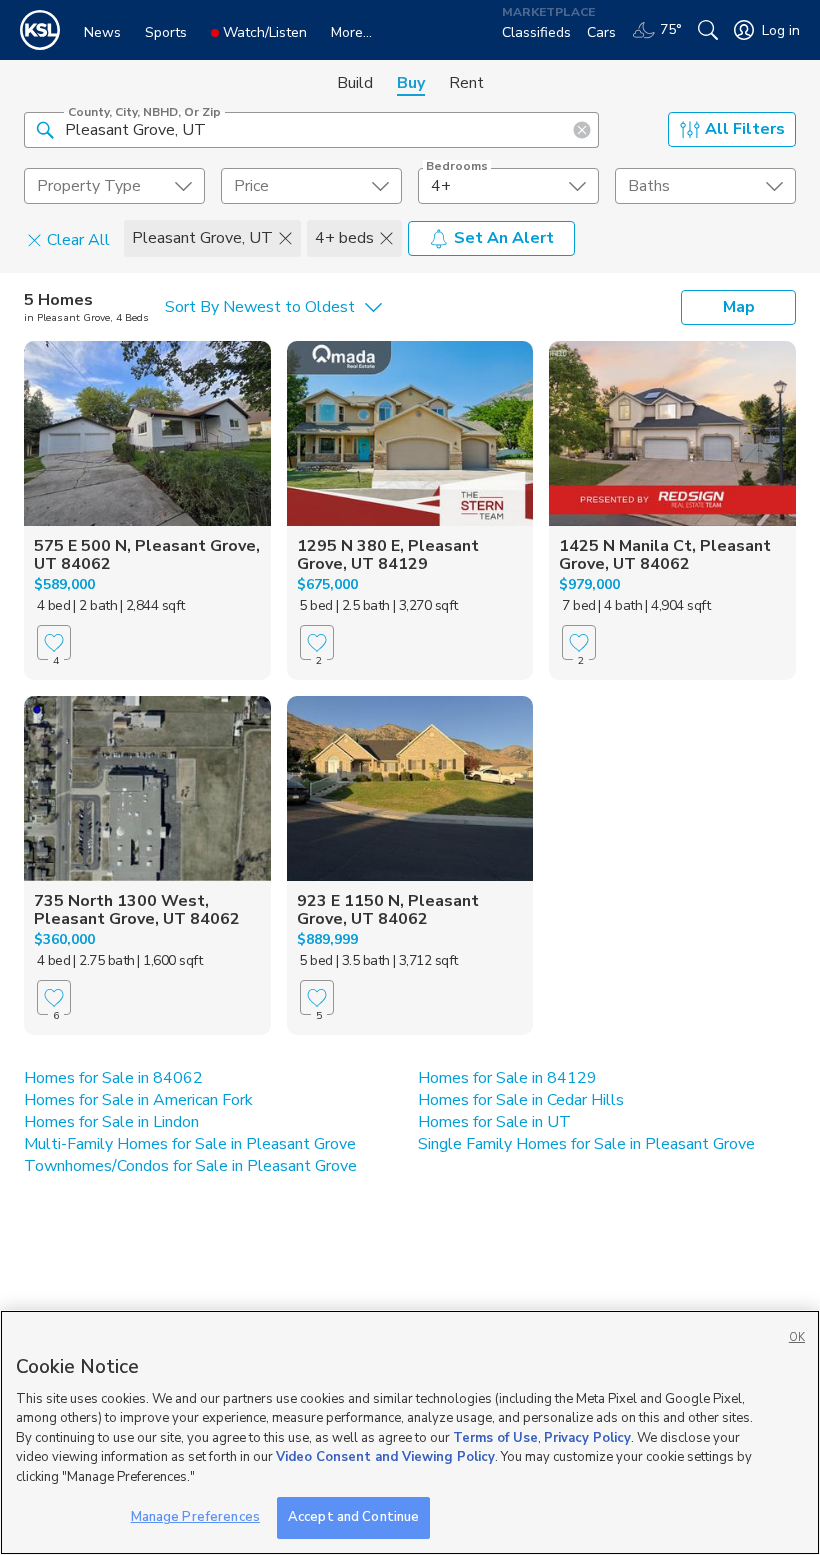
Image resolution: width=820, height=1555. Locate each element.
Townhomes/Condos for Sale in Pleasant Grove (190, 1166)
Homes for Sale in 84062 (113, 1078)
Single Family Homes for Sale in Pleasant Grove (586, 1144)
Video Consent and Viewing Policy (385, 1457)
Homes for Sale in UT (494, 1122)
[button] (45, 129)
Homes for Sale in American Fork (138, 1100)
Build (355, 83)
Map (739, 307)
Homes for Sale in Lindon (111, 1122)
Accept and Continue (353, 1517)
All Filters (745, 129)
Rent (466, 83)
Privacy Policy (587, 1438)
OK (797, 1337)
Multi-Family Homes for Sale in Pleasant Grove (190, 1144)
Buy (411, 83)
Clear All (78, 239)
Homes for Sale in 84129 (507, 1078)
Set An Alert (504, 238)
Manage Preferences (195, 1517)
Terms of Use (495, 1438)
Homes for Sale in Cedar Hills (521, 1100)
